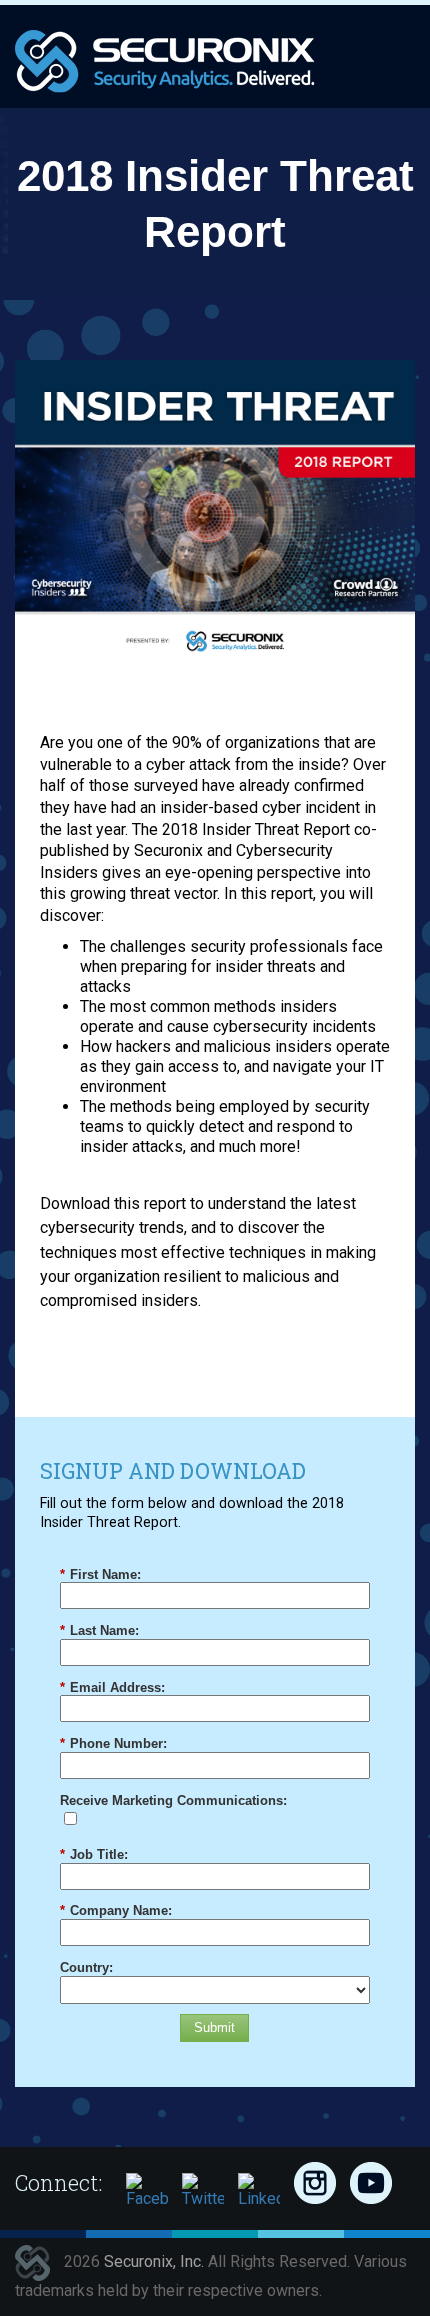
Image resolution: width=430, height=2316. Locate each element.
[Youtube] (371, 2183)
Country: (86, 1967)
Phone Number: (113, 1743)
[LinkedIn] (259, 2194)
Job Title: (94, 1854)
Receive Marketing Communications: (173, 1800)
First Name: (100, 1574)
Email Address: (112, 1687)
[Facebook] (147, 2194)
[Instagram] (315, 2183)
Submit (214, 2027)
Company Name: (116, 1910)
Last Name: (99, 1630)
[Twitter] (203, 2194)
